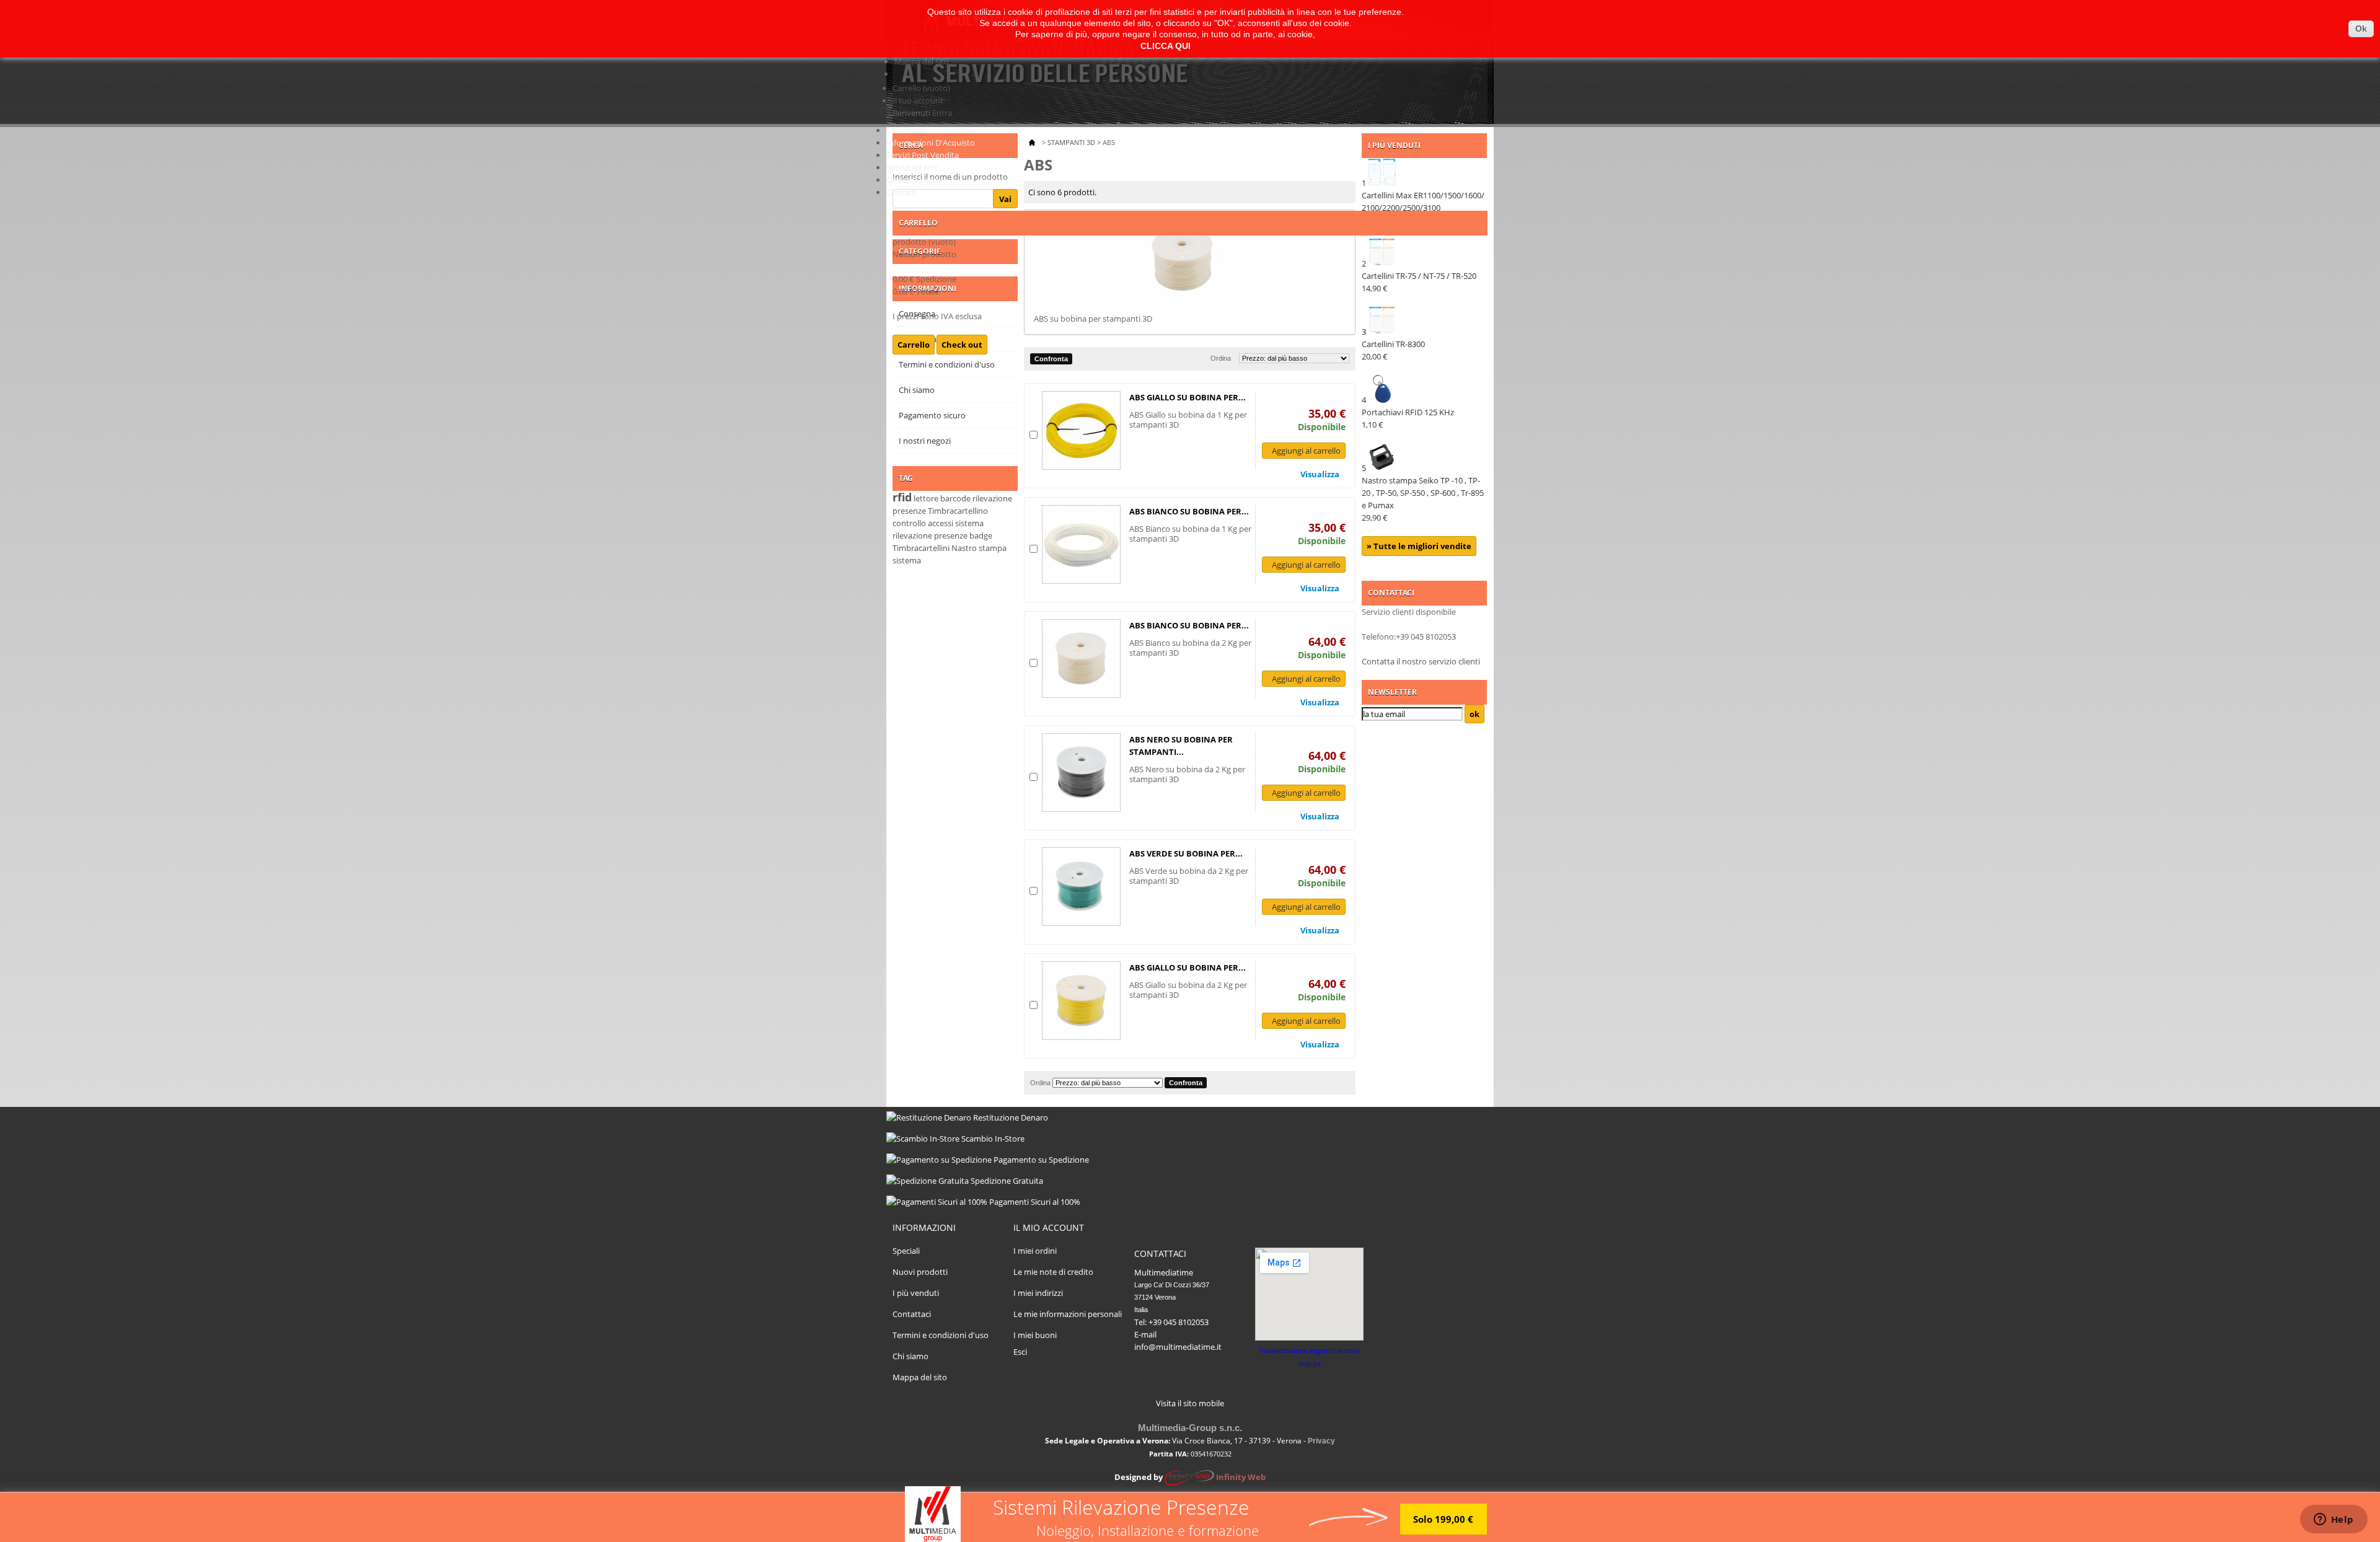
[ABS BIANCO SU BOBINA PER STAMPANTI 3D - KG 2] (1081, 659)
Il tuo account (918, 100)
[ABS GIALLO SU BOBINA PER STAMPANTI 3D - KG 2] (1081, 1001)
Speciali (906, 1251)
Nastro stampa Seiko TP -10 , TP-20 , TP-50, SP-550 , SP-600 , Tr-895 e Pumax (1423, 499)
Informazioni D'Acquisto (931, 143)
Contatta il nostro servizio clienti (1421, 661)
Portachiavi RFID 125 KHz (1408, 418)
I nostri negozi (925, 441)
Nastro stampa (979, 548)
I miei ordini (1035, 1251)
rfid (902, 497)
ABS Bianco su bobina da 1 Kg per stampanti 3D (1190, 534)
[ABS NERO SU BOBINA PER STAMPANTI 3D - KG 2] (1081, 773)
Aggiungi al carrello (1306, 451)
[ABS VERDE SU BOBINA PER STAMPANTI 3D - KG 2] (1081, 887)
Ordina (1040, 1083)
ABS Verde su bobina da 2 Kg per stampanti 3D (1189, 876)
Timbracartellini (921, 548)
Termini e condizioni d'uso (941, 1335)
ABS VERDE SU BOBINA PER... (1186, 853)
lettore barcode (942, 498)
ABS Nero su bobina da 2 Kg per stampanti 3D (1187, 774)
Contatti (901, 192)
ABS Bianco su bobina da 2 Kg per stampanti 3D (1190, 648)
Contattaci (912, 1314)
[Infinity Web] (1189, 1477)
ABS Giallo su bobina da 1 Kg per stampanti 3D (1188, 420)
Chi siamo (904, 130)
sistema (907, 560)
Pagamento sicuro (932, 415)
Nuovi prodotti (920, 1272)
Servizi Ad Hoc (912, 167)
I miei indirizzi (1038, 1293)
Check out (962, 345)
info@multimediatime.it (1178, 1347)
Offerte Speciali (914, 180)
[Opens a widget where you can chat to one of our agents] (2334, 1520)
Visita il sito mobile (1190, 1403)
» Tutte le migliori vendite (1419, 546)
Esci (1020, 1352)
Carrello (921, 88)
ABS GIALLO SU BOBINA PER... (1188, 397)
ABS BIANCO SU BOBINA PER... (1189, 511)
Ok (2361, 29)
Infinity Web (1241, 1477)
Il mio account (1049, 1227)
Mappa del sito (922, 61)
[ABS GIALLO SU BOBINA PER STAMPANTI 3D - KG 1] (1081, 430)
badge (981, 535)
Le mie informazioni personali (1068, 1314)
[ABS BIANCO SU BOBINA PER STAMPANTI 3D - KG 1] (1081, 544)
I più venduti (916, 1293)
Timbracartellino (958, 511)
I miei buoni (1035, 1335)
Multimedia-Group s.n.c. (1190, 1428)
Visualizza (1320, 474)
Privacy (1321, 1441)
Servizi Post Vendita (923, 155)
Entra (942, 113)
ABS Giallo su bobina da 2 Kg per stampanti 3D (1188, 990)
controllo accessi (923, 523)
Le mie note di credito (1053, 1272)
